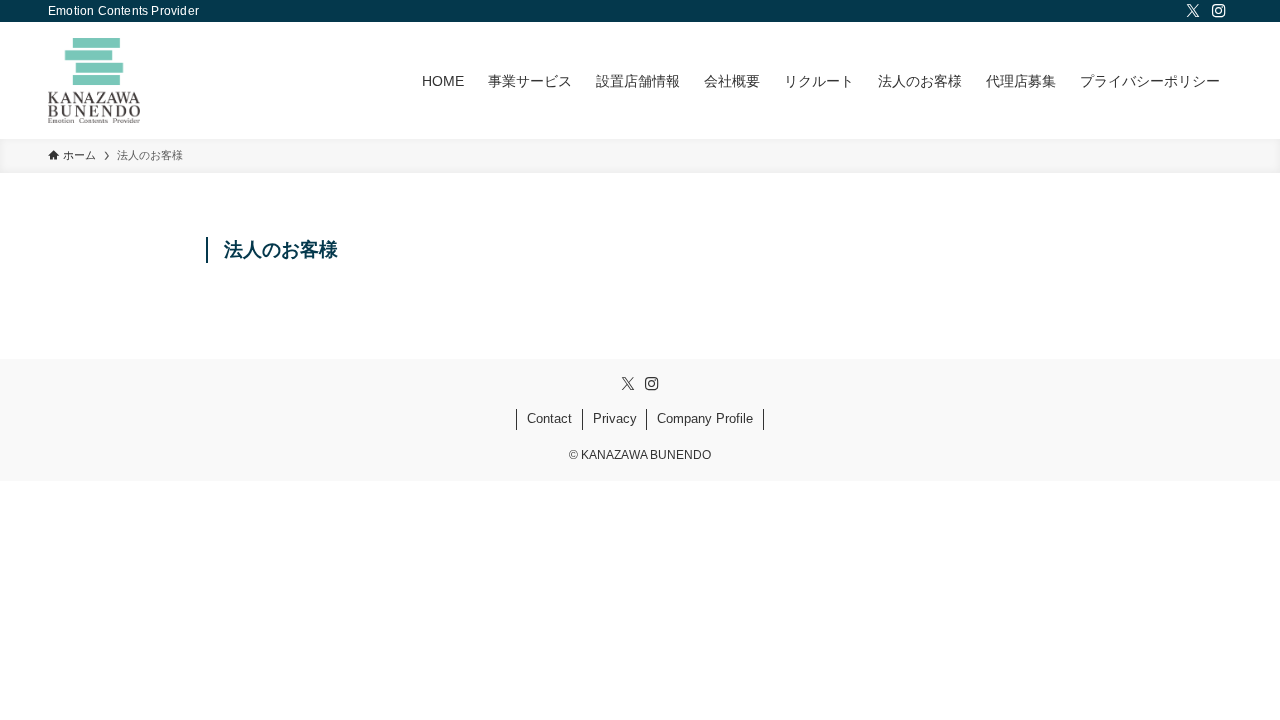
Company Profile (705, 418)
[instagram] (1219, 11)
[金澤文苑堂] (94, 80)
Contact (549, 418)
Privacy (615, 418)
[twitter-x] (1193, 11)
